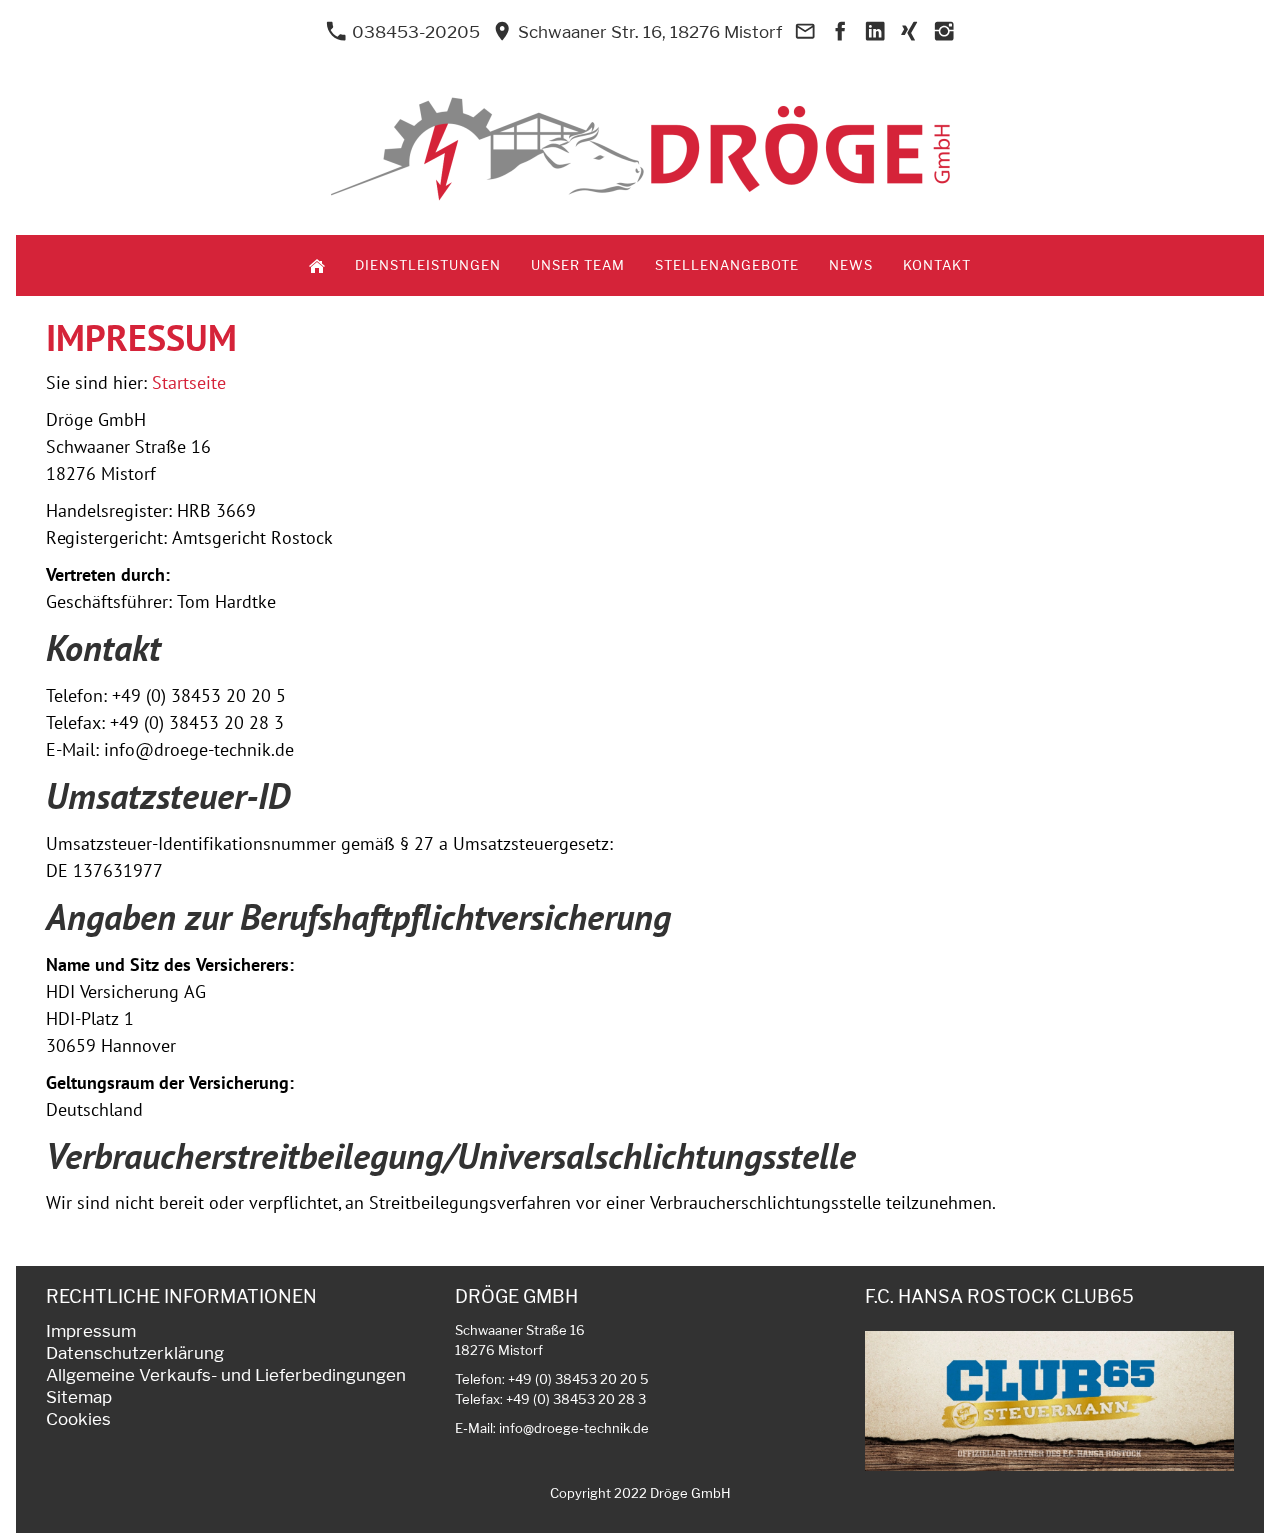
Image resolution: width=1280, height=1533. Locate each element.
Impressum (91, 1331)
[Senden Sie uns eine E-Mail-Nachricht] (805, 32)
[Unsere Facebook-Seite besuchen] (840, 32)
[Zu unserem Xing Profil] (910, 32)
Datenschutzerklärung (135, 1353)
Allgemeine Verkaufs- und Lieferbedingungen (226, 1375)
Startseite (189, 382)
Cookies (78, 1419)
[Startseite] (317, 265)
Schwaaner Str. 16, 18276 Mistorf (648, 32)
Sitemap (79, 1397)
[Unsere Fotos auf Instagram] (944, 32)
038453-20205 (414, 32)
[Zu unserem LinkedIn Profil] (875, 32)
